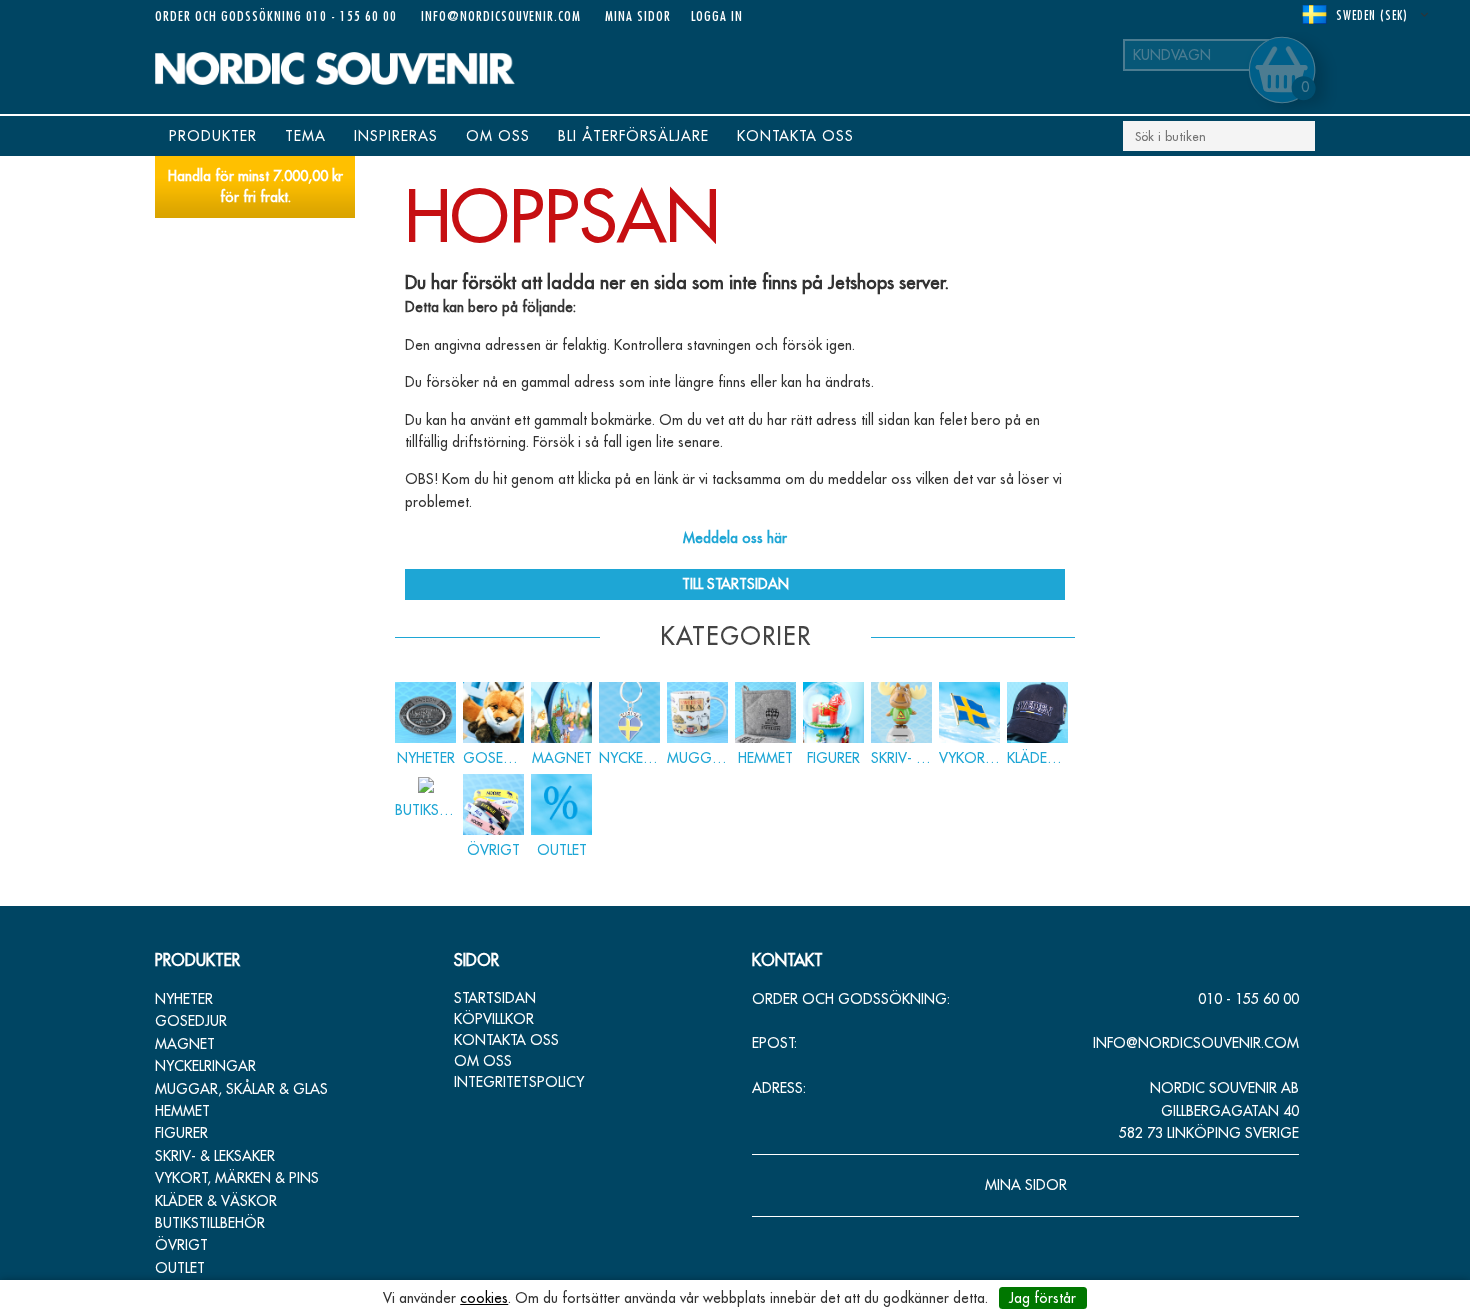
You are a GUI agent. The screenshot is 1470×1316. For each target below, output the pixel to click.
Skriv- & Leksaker (215, 1156)
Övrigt (181, 1245)
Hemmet (182, 1111)
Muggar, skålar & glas (241, 1089)
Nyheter (184, 999)
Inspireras (396, 136)
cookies (484, 1298)
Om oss (498, 136)
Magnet (185, 1044)
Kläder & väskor (216, 1201)
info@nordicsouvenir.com (501, 15)
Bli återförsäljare (633, 136)
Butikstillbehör (210, 1223)
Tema (305, 136)
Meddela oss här (735, 538)
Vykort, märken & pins (237, 1178)
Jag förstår (1042, 1298)
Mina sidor (638, 15)
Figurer (181, 1133)
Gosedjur (191, 1021)
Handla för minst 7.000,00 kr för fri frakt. (255, 186)
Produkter (213, 136)
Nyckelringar (205, 1066)
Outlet (180, 1268)
